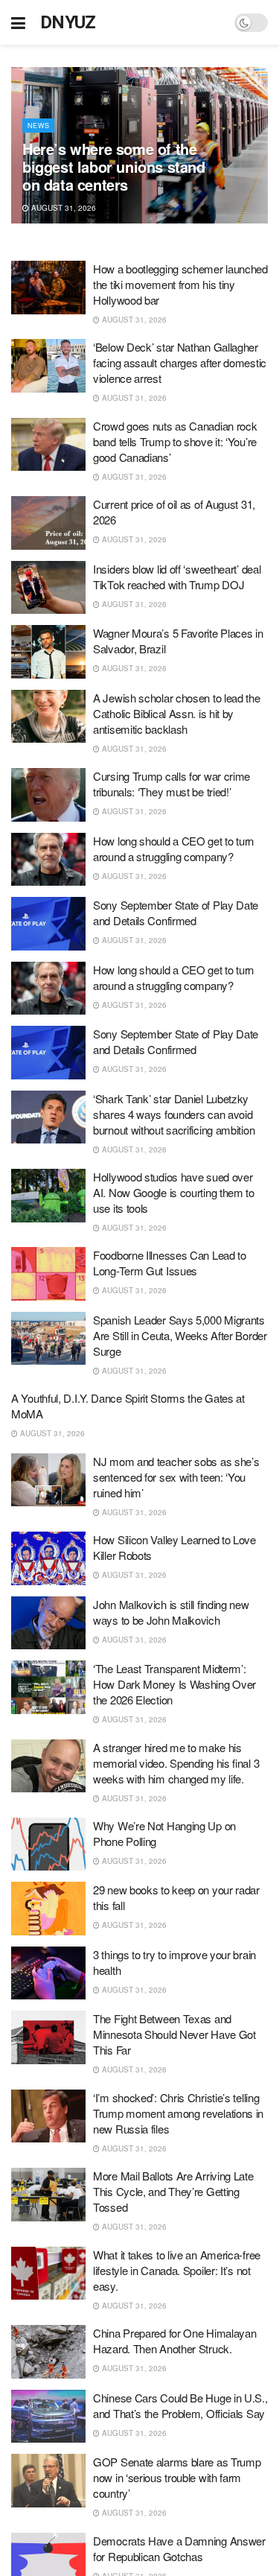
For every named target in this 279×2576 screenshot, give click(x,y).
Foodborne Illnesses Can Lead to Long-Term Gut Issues (170, 1263)
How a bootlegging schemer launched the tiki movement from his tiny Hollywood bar (180, 284)
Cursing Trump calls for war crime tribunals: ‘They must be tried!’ (171, 784)
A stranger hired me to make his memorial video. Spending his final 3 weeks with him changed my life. (176, 1763)
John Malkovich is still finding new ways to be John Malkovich (171, 1612)
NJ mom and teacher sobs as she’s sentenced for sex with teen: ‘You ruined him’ (176, 1477)
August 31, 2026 (62, 208)
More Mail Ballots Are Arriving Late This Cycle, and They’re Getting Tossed (173, 2191)
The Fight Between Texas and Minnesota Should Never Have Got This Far (174, 2034)
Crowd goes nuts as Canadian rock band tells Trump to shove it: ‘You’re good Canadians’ (175, 441)
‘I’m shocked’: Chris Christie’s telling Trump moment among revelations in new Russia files (178, 2113)
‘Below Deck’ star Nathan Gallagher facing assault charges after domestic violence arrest (180, 362)
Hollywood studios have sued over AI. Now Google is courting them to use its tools (174, 1192)
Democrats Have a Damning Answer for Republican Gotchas (179, 2548)
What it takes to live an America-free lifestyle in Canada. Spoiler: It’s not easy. (177, 2270)
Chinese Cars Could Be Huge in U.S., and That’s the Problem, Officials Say (180, 2405)
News (38, 126)
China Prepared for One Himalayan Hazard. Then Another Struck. (174, 2341)
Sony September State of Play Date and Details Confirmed (176, 913)
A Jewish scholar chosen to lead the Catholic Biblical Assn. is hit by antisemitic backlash (177, 713)
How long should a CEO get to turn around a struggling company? (173, 848)
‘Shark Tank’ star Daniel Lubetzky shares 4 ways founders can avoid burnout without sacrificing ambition (174, 1114)
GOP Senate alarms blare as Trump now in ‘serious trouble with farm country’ (177, 2477)
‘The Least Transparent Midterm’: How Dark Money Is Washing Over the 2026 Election (174, 1684)
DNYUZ (68, 22)
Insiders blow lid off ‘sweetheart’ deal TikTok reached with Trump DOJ (177, 577)
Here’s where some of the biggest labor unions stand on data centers (114, 166)
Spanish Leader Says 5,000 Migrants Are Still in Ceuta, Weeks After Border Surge (180, 1335)
